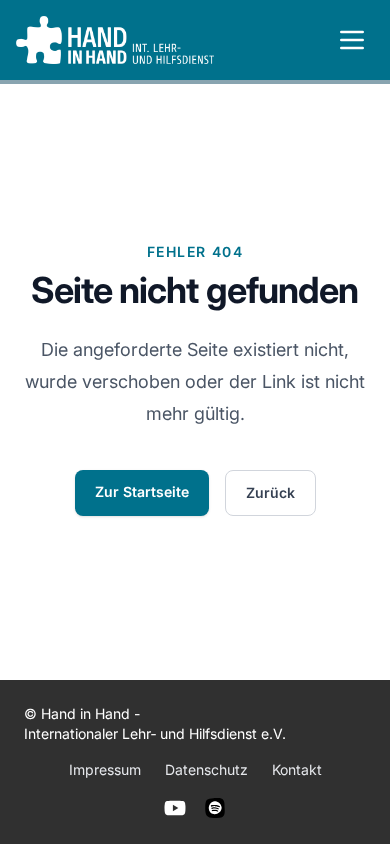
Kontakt (297, 769)
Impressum (105, 769)
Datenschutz (206, 769)
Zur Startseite (142, 491)
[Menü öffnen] (352, 40)
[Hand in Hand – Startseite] (115, 40)
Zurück (270, 492)
